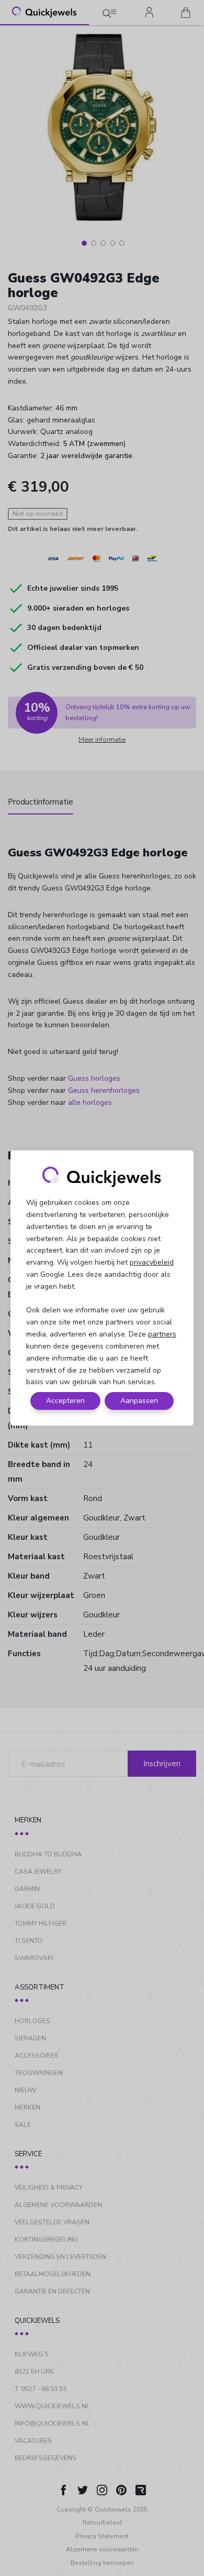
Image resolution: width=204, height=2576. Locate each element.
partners (162, 1334)
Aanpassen (139, 1401)
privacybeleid (152, 1262)
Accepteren (65, 1401)
